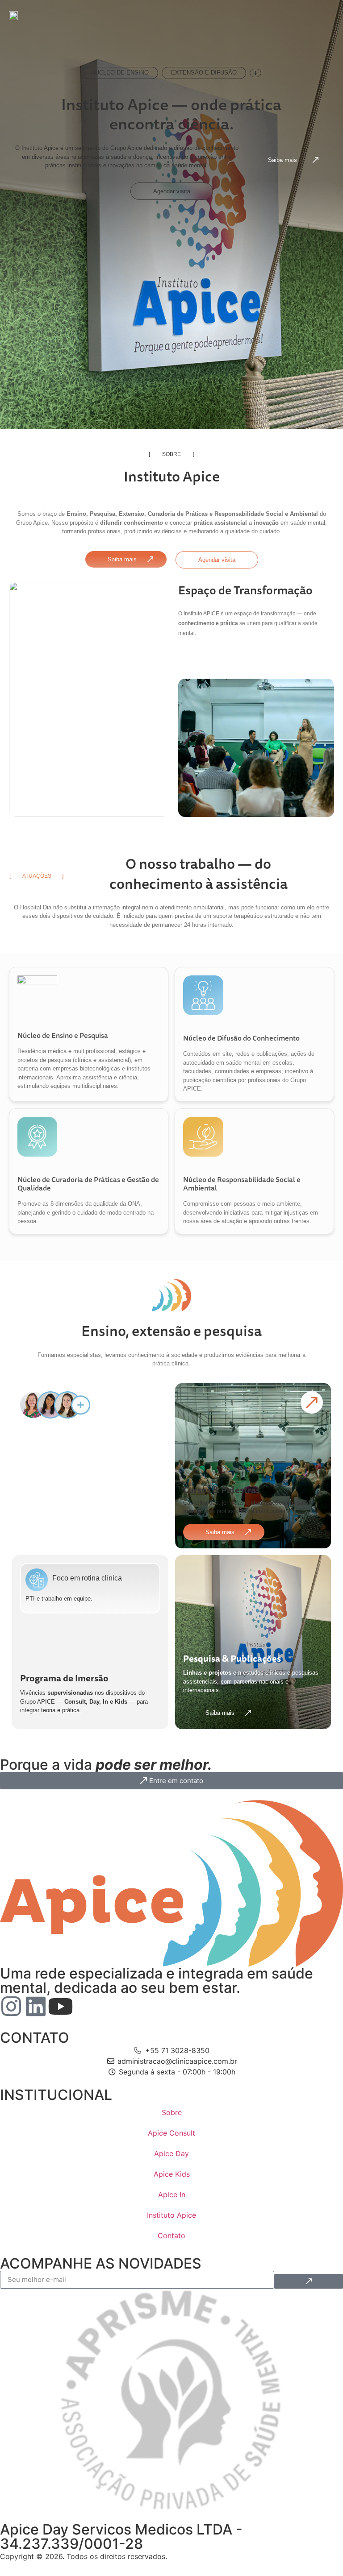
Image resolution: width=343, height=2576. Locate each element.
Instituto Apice (171, 2215)
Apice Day (171, 2153)
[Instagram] (11, 2006)
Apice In (172, 2194)
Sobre (172, 2112)
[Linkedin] (36, 2006)
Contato (171, 2236)
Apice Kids (172, 2174)
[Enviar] (309, 2281)
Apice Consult (171, 2133)
